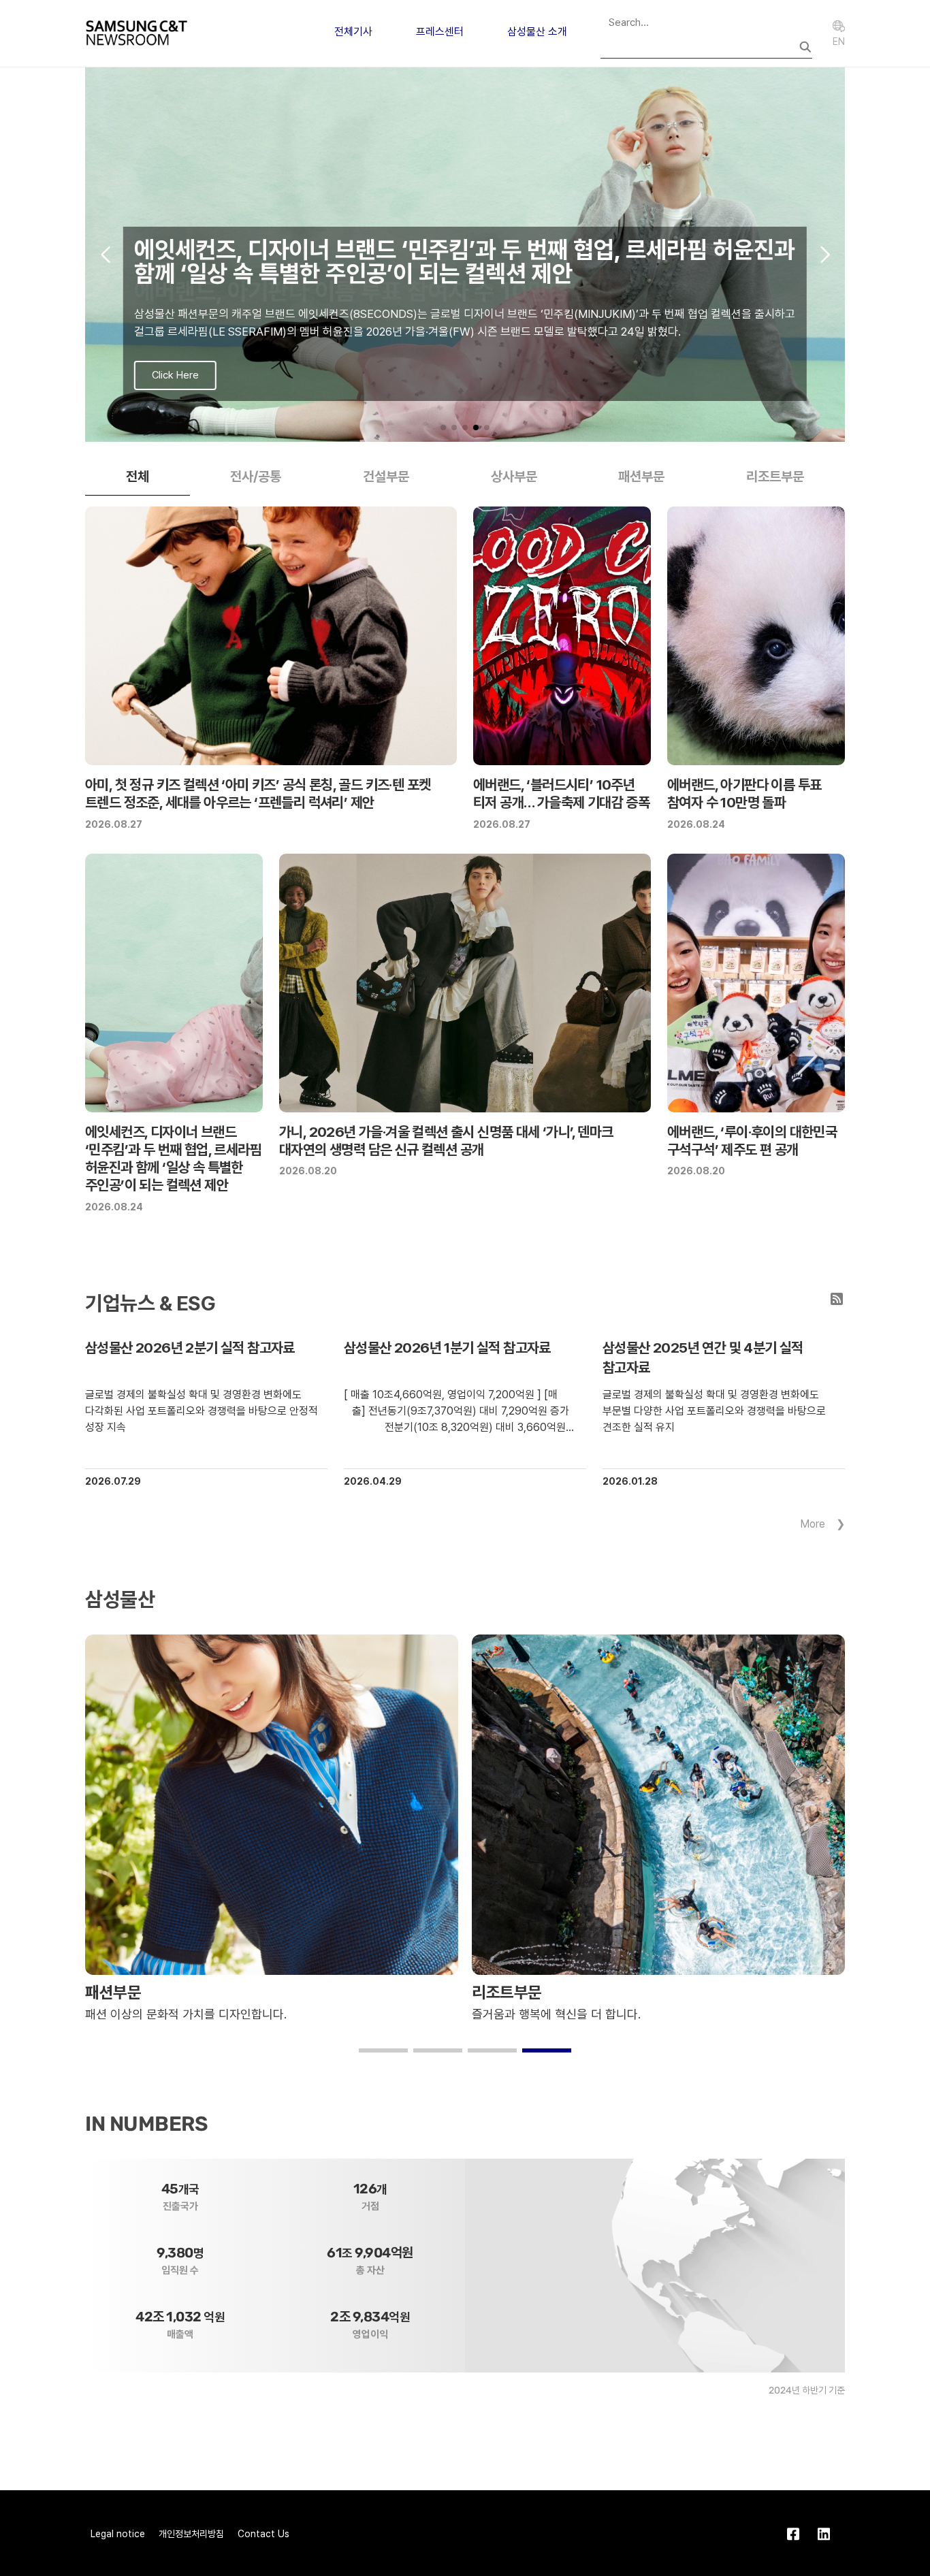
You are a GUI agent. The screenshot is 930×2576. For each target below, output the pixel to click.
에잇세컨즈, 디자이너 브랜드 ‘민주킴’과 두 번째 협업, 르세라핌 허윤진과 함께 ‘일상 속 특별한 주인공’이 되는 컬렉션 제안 (173, 1159)
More (813, 1524)
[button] (443, 428)
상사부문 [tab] (514, 477)
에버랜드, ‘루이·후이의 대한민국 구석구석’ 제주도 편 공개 (752, 1141)
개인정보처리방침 (191, 2534)
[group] (465, 255)
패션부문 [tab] (641, 477)
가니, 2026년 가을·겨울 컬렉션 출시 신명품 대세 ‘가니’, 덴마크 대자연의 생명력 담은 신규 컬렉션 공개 (446, 1141)
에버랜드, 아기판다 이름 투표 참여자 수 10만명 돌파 (744, 793)
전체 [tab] (138, 477)
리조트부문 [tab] (775, 477)
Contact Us (263, 2534)
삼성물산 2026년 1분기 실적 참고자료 (447, 1348)
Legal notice (118, 2534)
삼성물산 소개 (537, 32)
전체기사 (353, 32)
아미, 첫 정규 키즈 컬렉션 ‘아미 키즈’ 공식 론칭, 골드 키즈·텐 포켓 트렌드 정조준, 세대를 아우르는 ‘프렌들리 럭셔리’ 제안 (258, 793)
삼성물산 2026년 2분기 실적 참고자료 (190, 1348)
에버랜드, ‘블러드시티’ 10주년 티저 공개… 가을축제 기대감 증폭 (561, 793)
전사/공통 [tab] (256, 477)
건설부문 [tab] (386, 477)
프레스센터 (440, 32)
